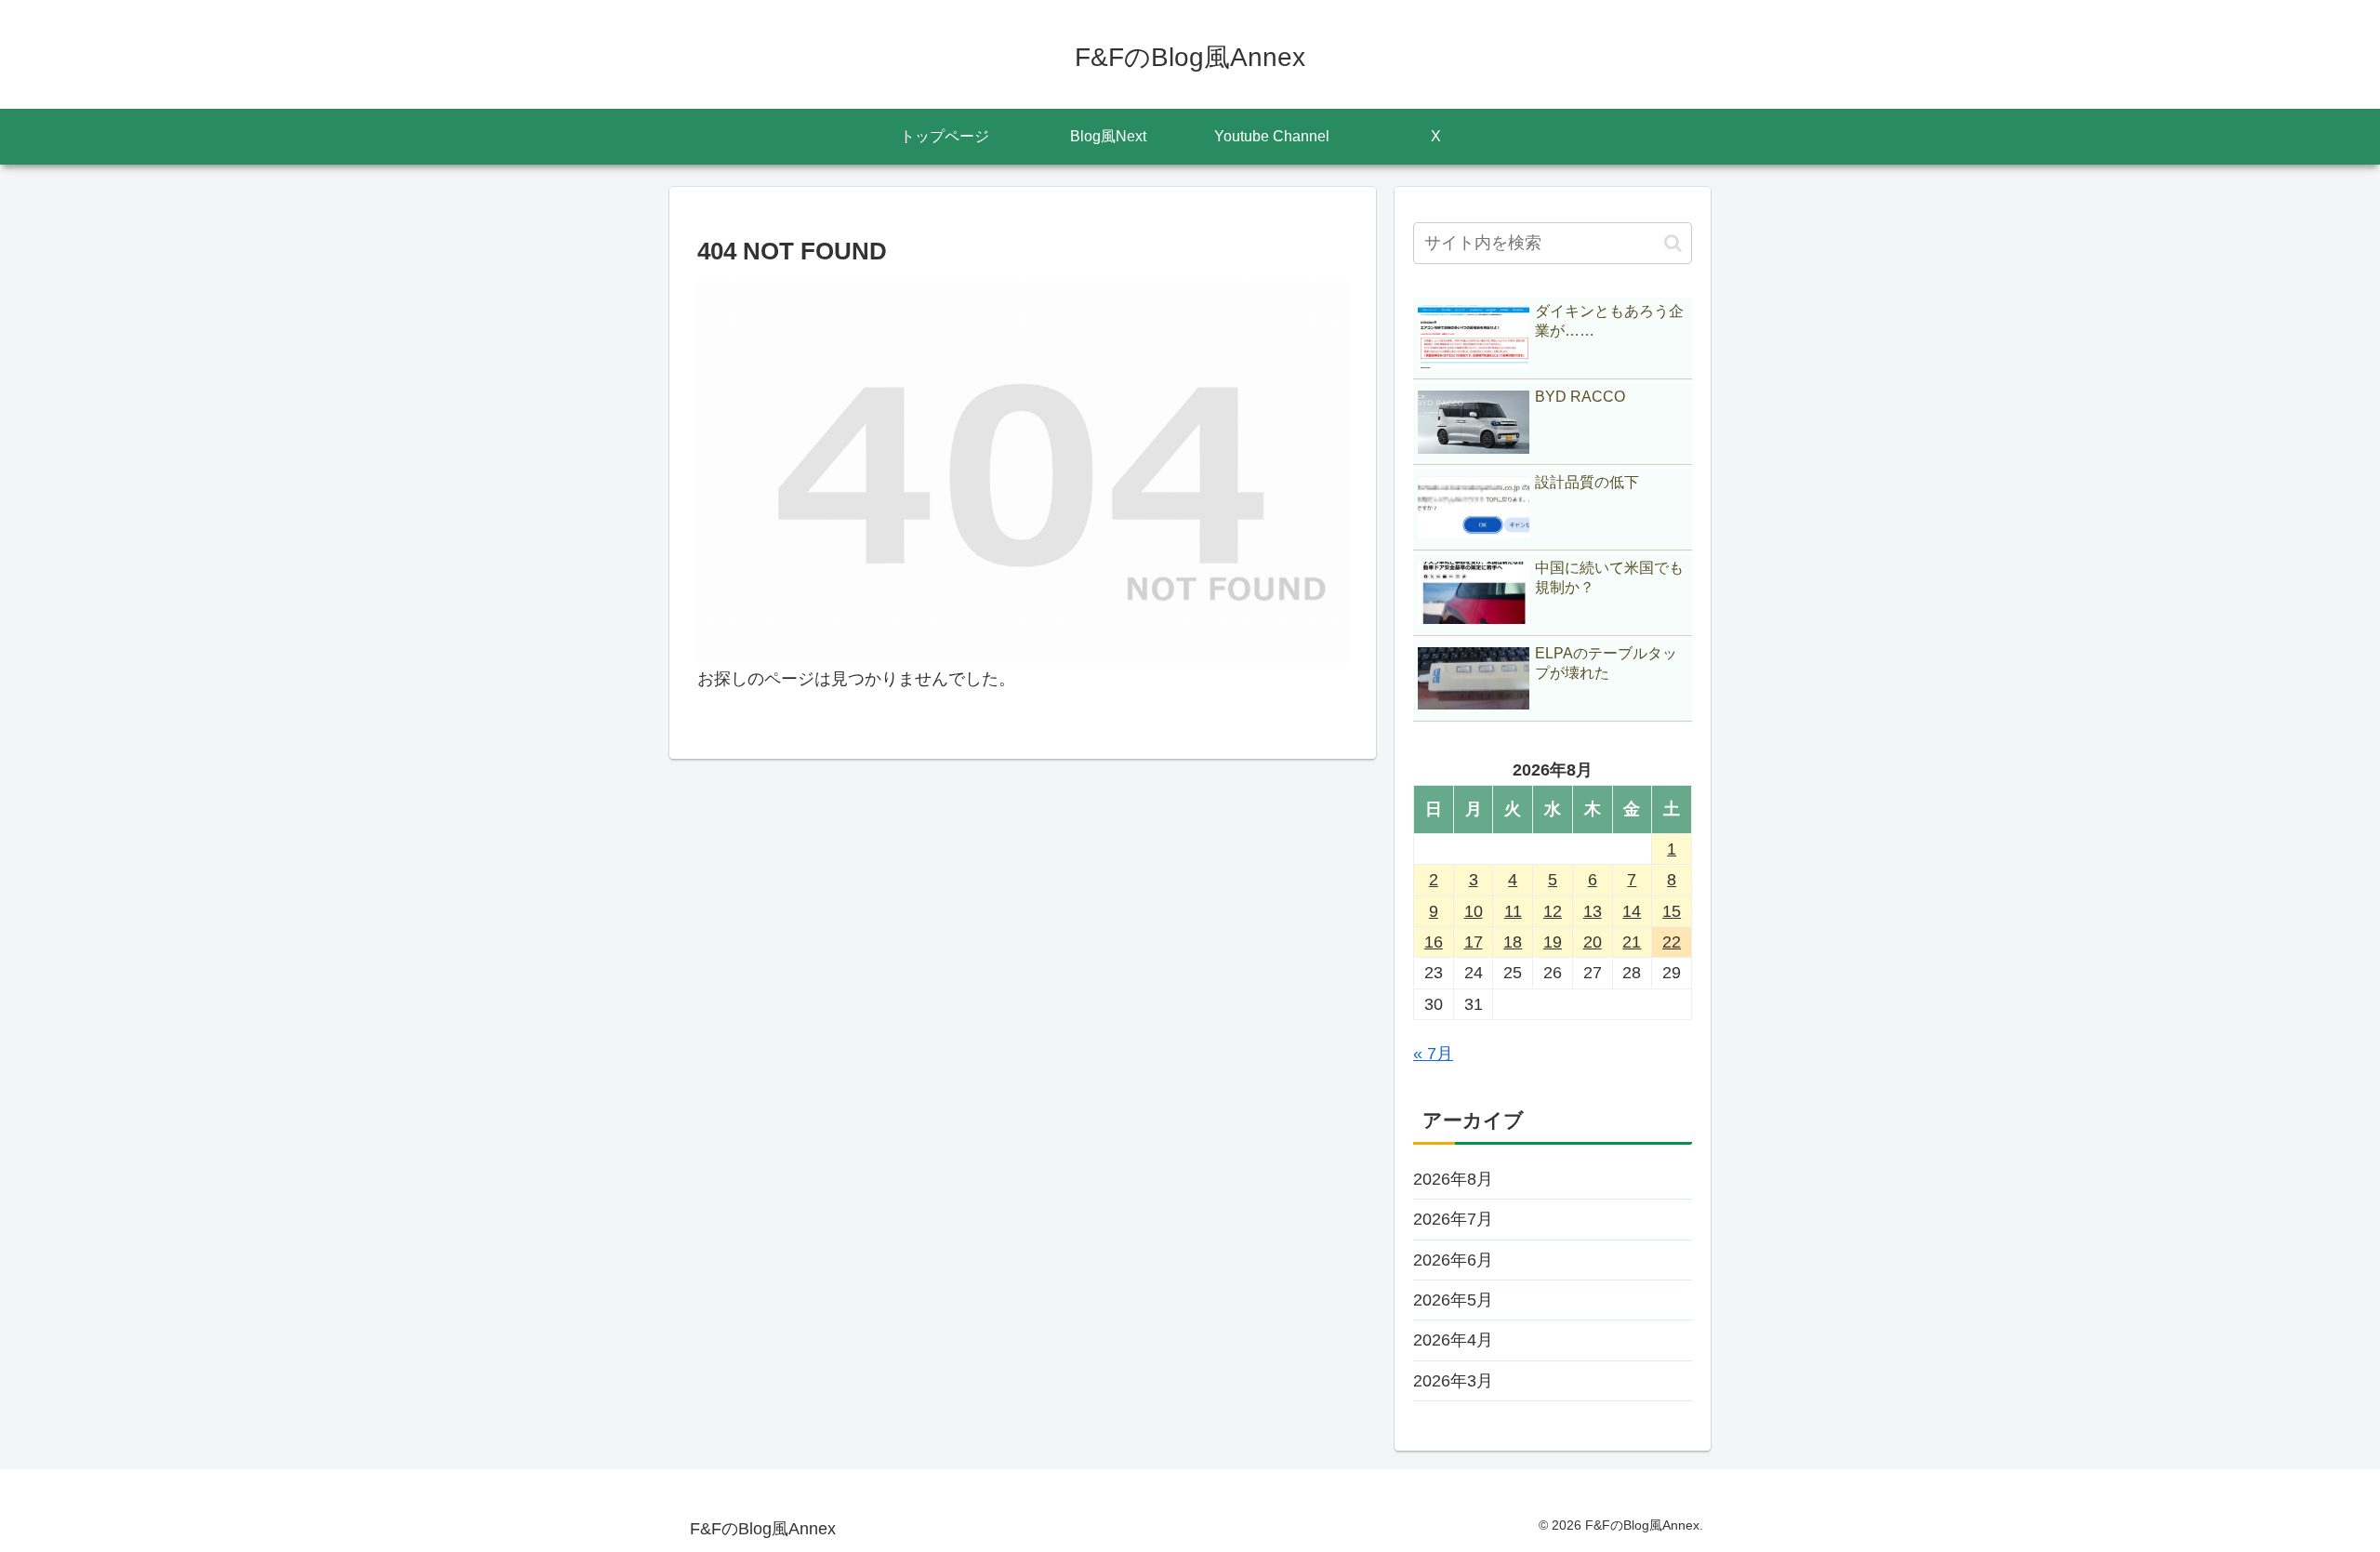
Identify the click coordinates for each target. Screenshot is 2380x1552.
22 (1672, 942)
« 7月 (1433, 1054)
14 (1632, 911)
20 (1593, 942)
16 (1434, 942)
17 (1474, 942)
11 (1513, 911)
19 (1553, 942)
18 (1513, 942)
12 (1553, 911)
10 (1474, 911)
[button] (1673, 243)
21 (1632, 942)
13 (1593, 911)
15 (1672, 911)
